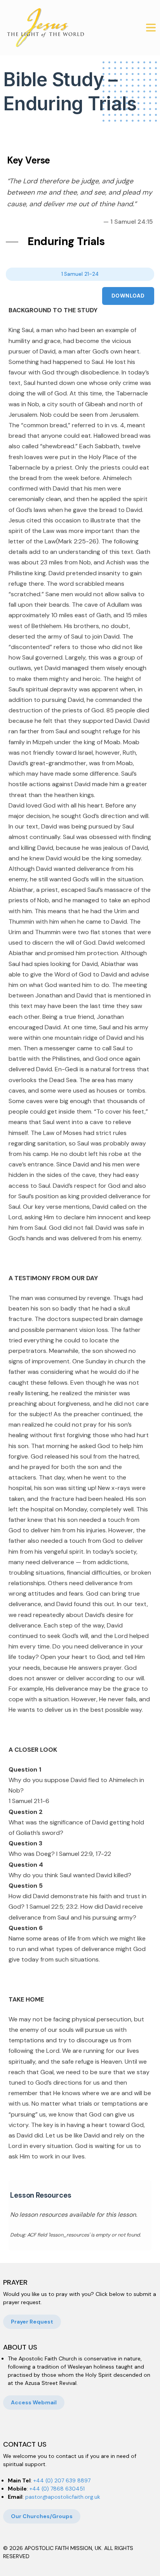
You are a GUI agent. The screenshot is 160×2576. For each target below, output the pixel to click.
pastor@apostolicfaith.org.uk (63, 2497)
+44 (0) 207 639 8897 (62, 2480)
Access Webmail (34, 2402)
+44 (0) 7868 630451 (57, 2489)
